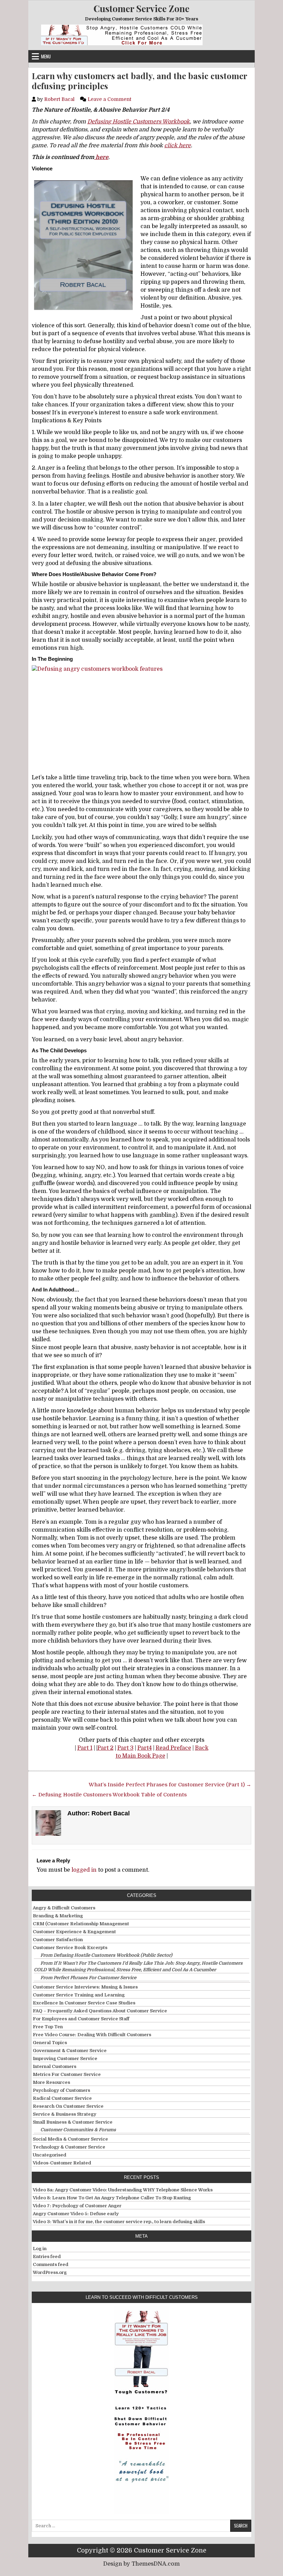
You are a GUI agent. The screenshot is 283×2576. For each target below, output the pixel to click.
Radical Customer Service (62, 2098)
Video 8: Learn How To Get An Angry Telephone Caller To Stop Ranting (112, 2198)
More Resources (51, 2082)
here (101, 157)
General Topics (50, 2043)
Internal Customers (55, 2066)
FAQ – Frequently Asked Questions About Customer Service (100, 2011)
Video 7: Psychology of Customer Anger (77, 2206)
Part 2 (105, 1748)
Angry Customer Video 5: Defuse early (76, 2214)
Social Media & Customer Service (70, 2139)
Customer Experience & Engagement (74, 1932)
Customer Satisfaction (58, 1940)
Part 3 (125, 1748)
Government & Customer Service (70, 2051)
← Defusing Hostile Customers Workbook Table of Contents (109, 1795)
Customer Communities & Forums (78, 2130)
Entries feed (47, 2257)
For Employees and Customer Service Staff (81, 2019)
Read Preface (173, 1748)
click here (178, 145)
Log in (40, 2249)
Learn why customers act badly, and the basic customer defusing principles (139, 81)
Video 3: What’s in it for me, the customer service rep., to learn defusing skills (119, 2222)
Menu (46, 56)
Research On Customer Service (68, 2106)
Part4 (145, 1748)
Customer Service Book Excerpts (70, 1948)
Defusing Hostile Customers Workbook (139, 122)
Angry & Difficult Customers (64, 1908)
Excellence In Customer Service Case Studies (84, 2003)
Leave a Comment (109, 99)
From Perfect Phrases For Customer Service (88, 1978)
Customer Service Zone (141, 8)
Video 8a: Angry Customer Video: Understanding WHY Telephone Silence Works (123, 2190)
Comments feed (51, 2264)
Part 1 (85, 1748)
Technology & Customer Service (69, 2147)
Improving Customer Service (65, 2058)
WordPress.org (50, 2272)
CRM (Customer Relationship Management (81, 1924)
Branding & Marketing (58, 1916)
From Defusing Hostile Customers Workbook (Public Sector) (106, 1955)
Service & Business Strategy (65, 2114)
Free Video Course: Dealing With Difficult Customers (92, 2035)
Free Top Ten (48, 2027)
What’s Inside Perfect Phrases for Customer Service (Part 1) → (170, 1785)
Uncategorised (50, 2155)
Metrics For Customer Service (67, 2074)
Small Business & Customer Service (73, 2122)
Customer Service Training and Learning (79, 1995)
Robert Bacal (59, 99)
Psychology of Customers (61, 2090)
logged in (84, 1870)
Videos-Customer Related (62, 2163)
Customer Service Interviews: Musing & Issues (85, 1987)
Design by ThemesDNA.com (141, 2564)
